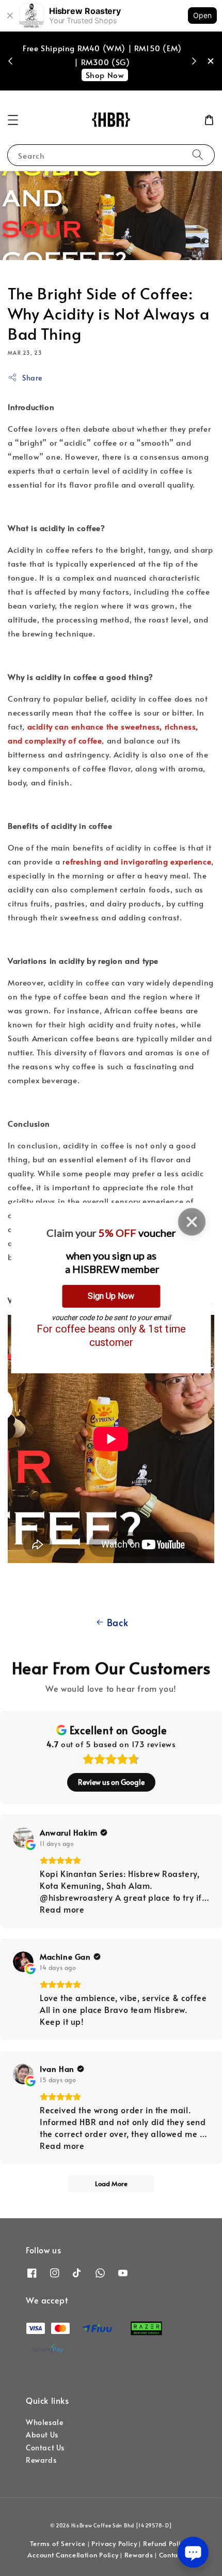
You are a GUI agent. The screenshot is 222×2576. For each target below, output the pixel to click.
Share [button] (32, 378)
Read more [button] (62, 1909)
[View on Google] (23, 1838)
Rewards (41, 2460)
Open (202, 15)
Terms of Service (58, 2543)
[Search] (198, 155)
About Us (42, 2435)
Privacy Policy (114, 2543)
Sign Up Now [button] (111, 1296)
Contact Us (45, 2448)
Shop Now (105, 75)
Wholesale (44, 2422)
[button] (13, 120)
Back (117, 1622)
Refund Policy (165, 2543)
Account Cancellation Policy (73, 2555)
